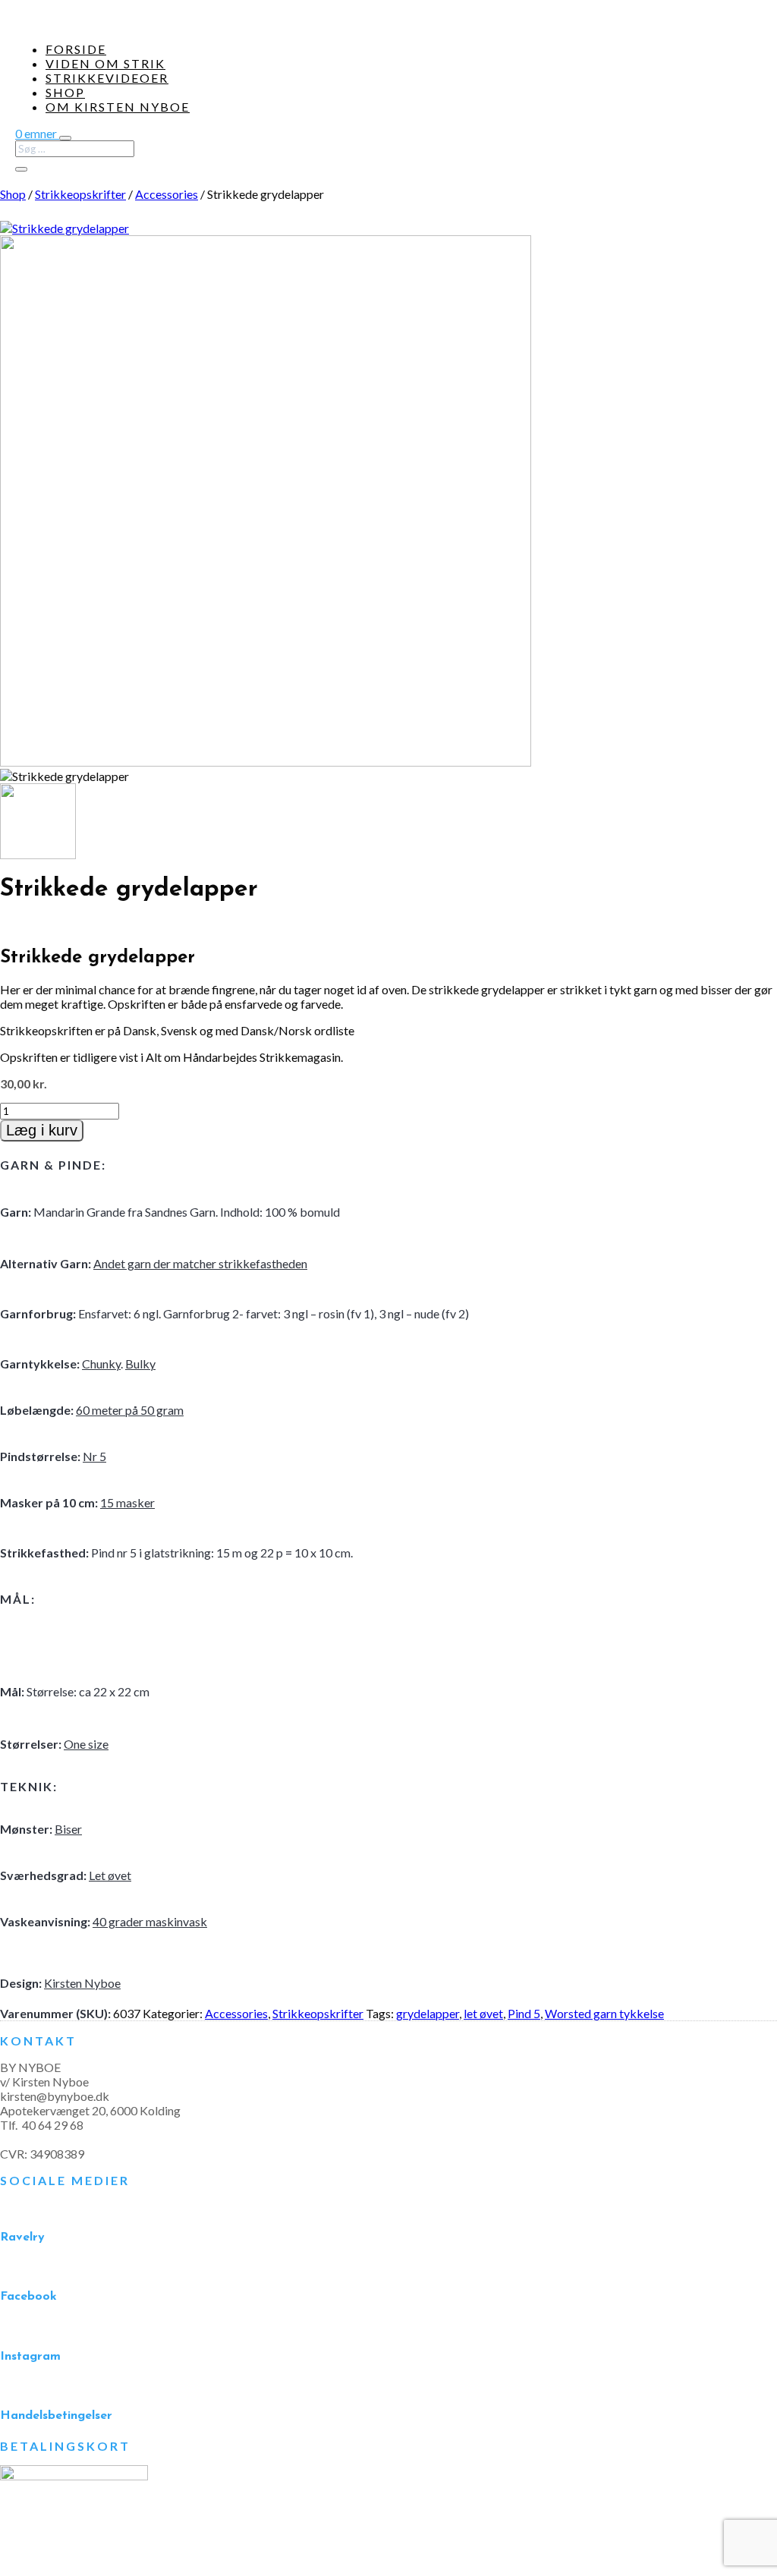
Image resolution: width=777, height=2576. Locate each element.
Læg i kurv (42, 1130)
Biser (68, 1829)
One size (86, 1744)
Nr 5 (94, 1456)
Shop (65, 92)
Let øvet (110, 1875)
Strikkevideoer (107, 78)
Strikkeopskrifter (80, 194)
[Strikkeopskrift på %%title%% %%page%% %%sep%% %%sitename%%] (64, 228)
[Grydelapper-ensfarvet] (266, 762)
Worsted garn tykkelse (604, 2013)
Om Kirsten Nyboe (118, 107)
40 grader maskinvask (150, 1921)
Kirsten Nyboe (82, 1983)
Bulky (140, 1364)
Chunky (101, 1364)
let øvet (483, 2013)
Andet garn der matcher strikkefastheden (200, 1263)
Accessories (167, 194)
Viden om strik (105, 63)
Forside (76, 49)
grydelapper (428, 2013)
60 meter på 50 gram (130, 1410)
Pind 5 (524, 2013)
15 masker (127, 1502)
